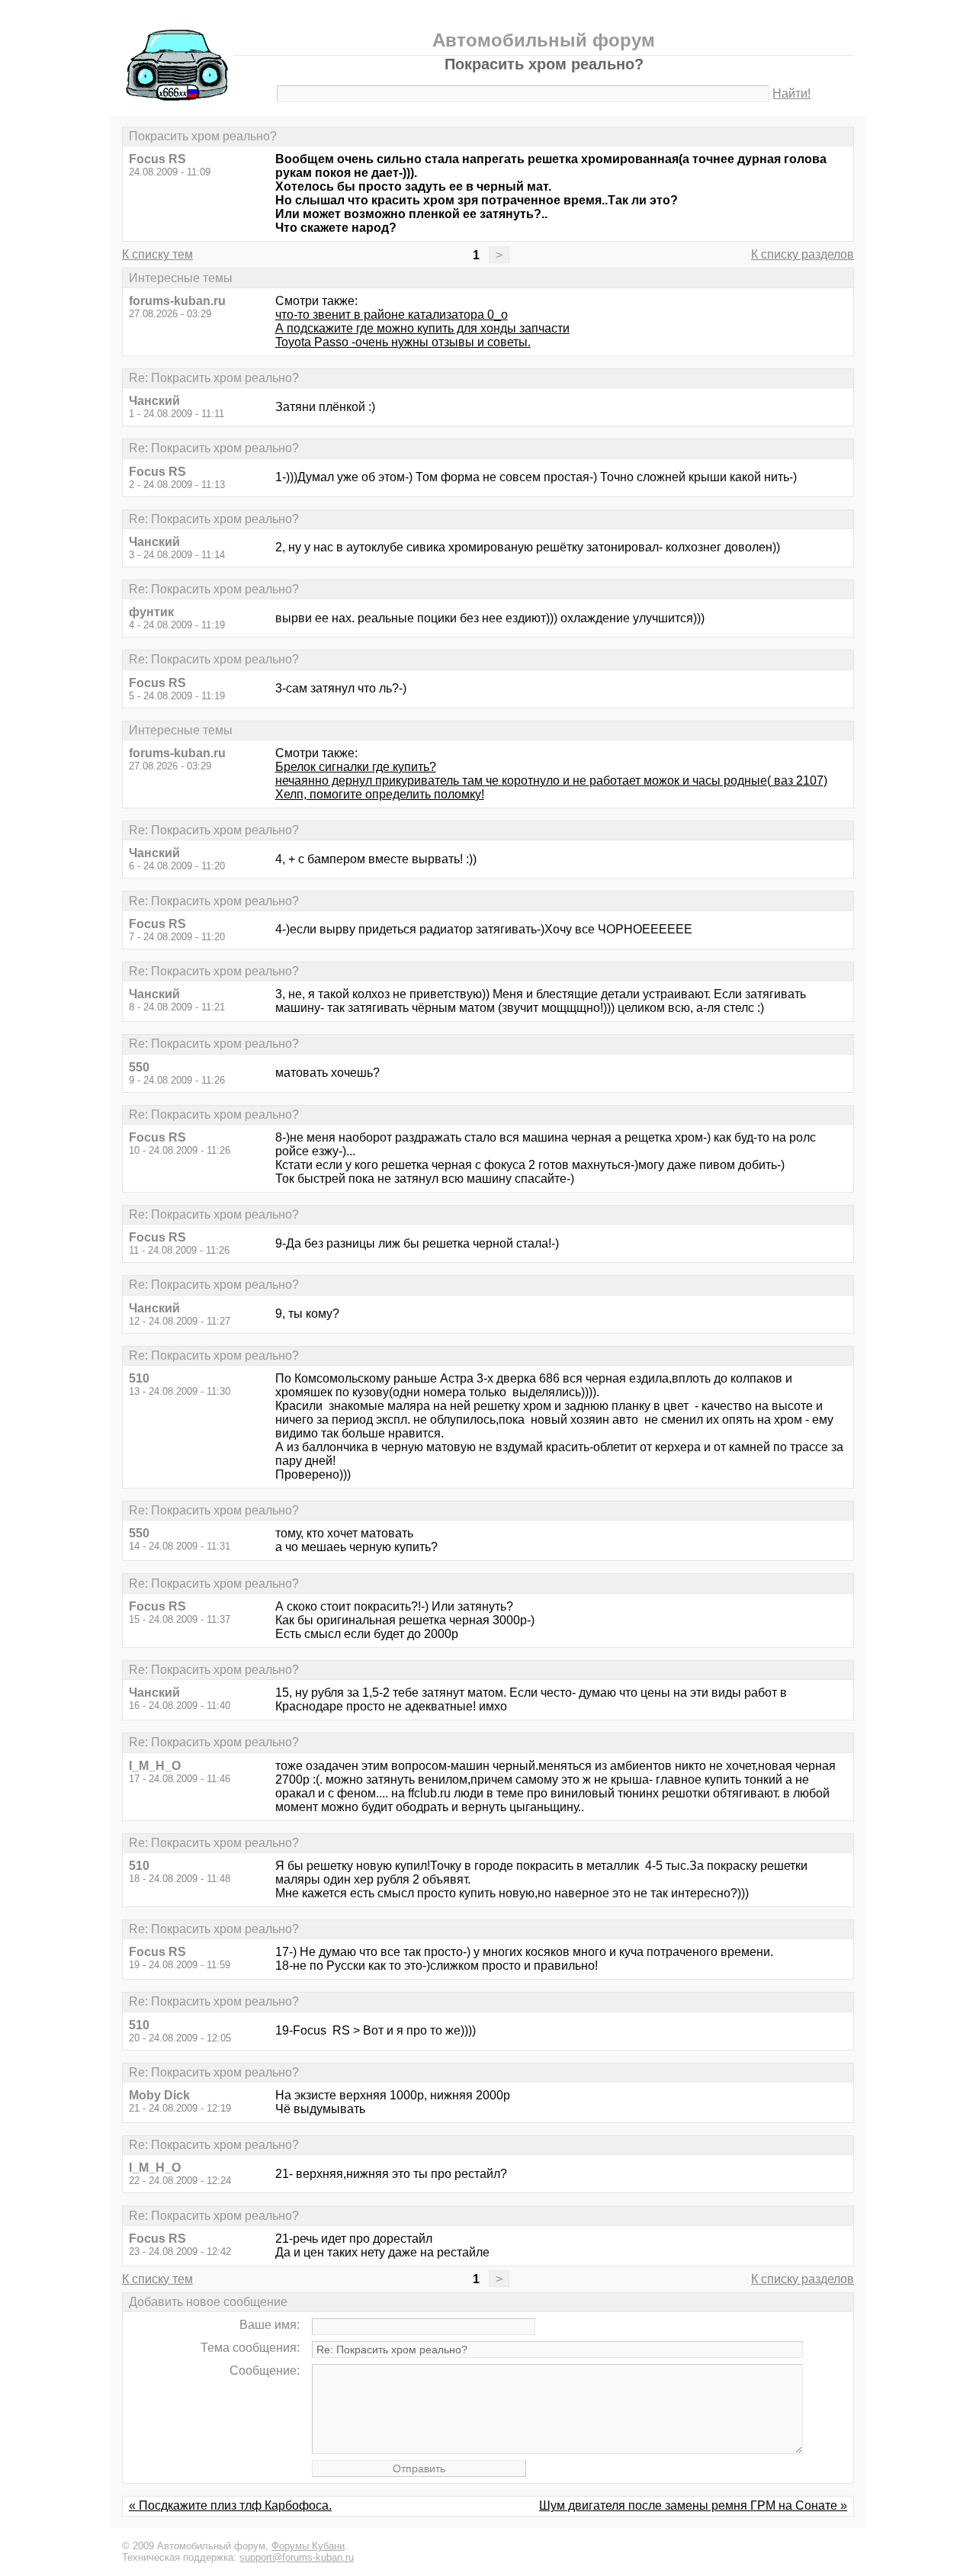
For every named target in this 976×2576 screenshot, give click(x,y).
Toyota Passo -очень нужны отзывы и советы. (403, 342)
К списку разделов (803, 254)
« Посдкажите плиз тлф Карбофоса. (230, 2505)
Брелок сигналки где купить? (356, 767)
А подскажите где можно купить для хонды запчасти (422, 328)
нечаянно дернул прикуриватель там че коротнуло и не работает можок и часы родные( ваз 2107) (551, 781)
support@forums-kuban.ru (297, 2557)
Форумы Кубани (308, 2546)
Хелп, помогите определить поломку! (380, 794)
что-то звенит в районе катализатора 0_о (392, 315)
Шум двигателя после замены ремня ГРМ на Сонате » (693, 2505)
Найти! (791, 93)
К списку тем (157, 254)
